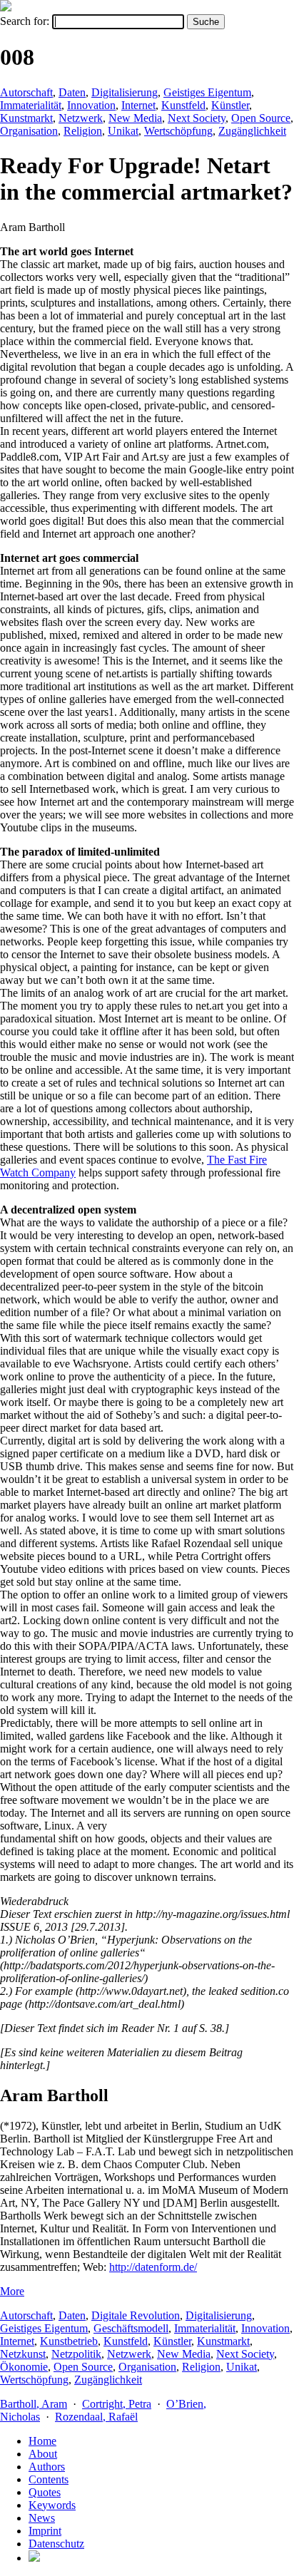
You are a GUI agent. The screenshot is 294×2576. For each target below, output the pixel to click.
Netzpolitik (76, 2354)
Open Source (261, 118)
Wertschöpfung (178, 131)
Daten (72, 92)
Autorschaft (26, 92)
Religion (83, 131)
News (42, 2518)
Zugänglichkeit (252, 131)
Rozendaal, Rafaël (96, 2417)
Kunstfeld (183, 105)
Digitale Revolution (136, 2315)
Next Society (197, 118)
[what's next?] (6, 7)
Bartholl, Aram (34, 2404)
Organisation (29, 131)
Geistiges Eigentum (207, 92)
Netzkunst (23, 2354)
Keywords (52, 2505)
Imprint (45, 2531)
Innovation (91, 105)
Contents (49, 2479)
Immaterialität (31, 105)
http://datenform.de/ (153, 2267)
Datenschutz (56, 2544)
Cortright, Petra (117, 2404)
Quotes (45, 2492)
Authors (47, 2467)
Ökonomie (24, 2367)
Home (42, 2441)
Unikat (123, 131)
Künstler (230, 105)
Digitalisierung (125, 92)
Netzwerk (81, 118)
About (43, 2454)
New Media (135, 118)
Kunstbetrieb (69, 2341)
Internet (138, 105)
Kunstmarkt (26, 118)
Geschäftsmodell (131, 2328)
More (12, 2291)
